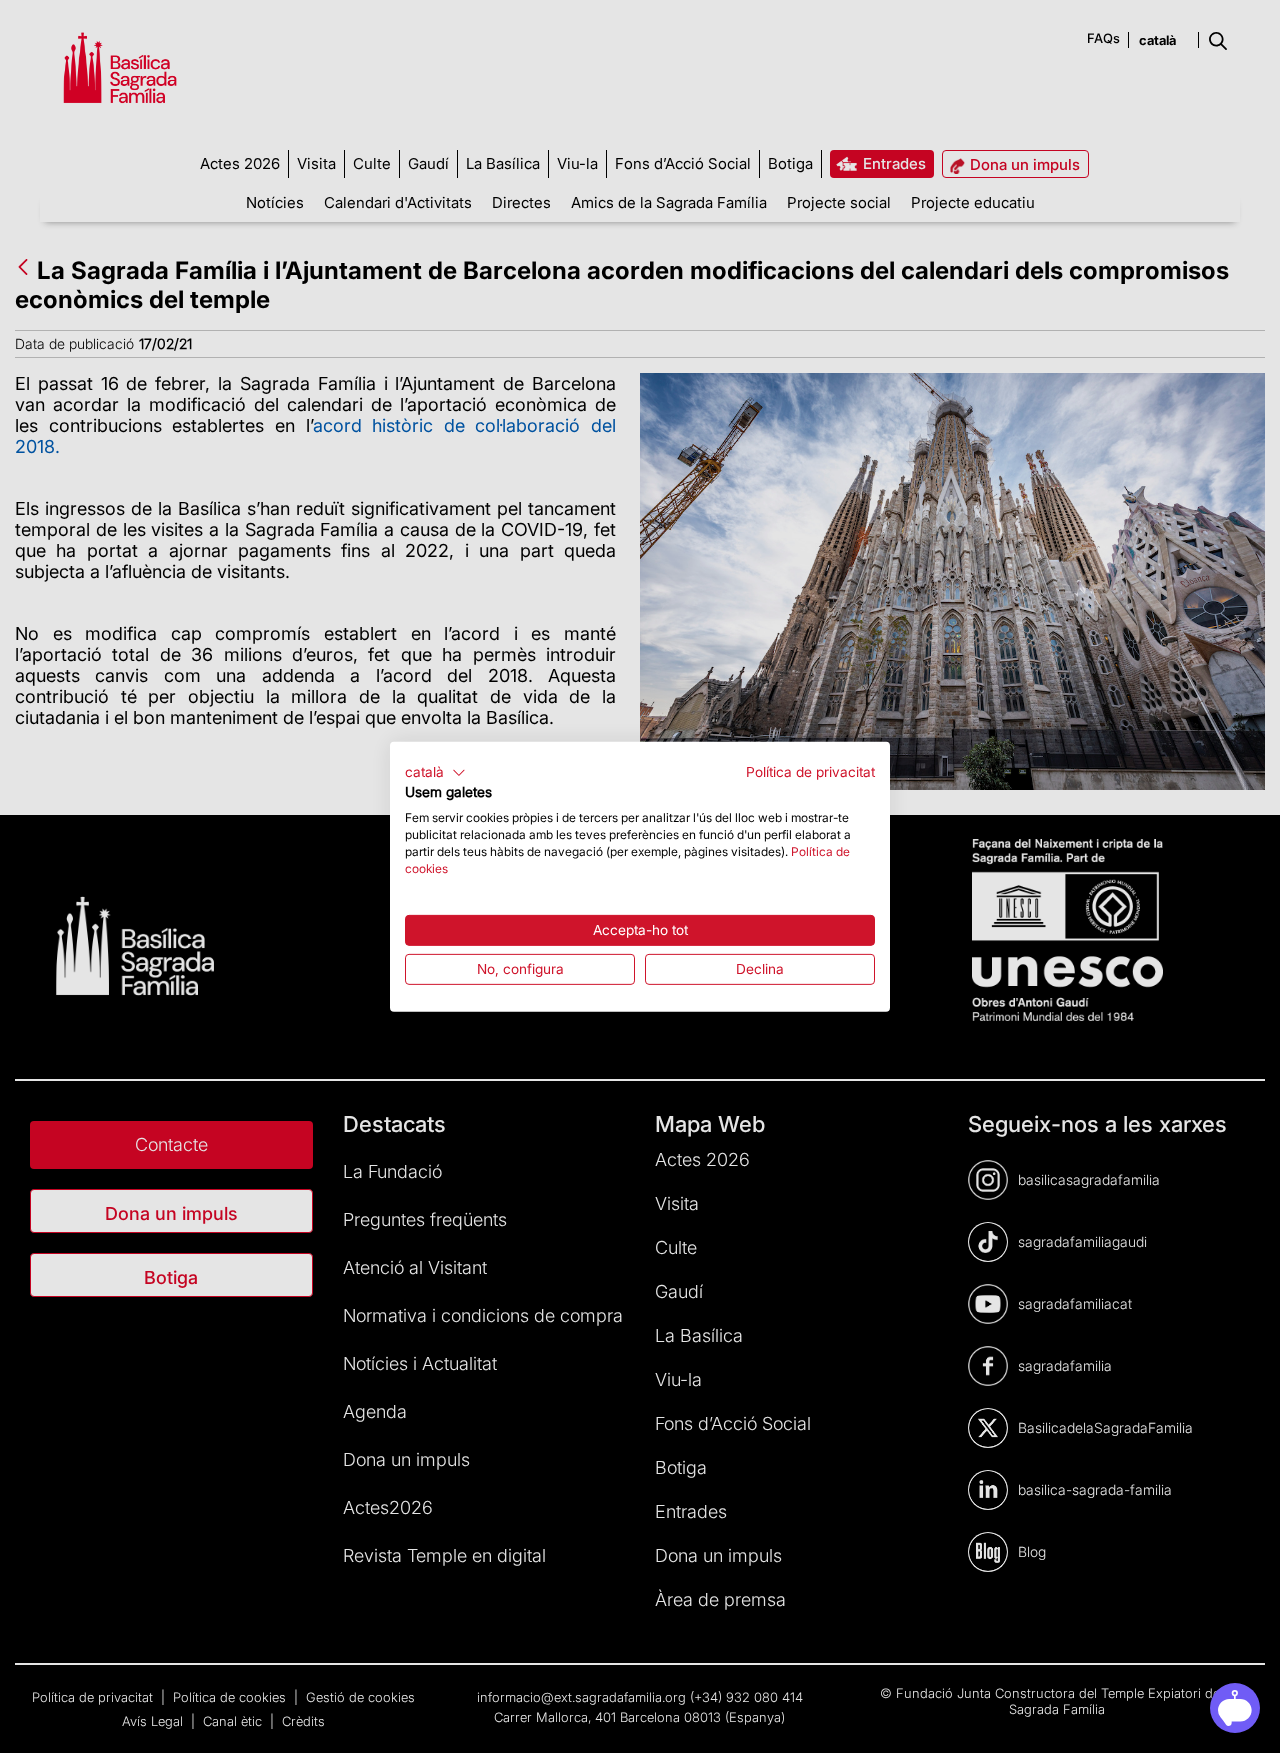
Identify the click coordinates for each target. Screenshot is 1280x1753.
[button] (435, 772)
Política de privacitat (810, 771)
